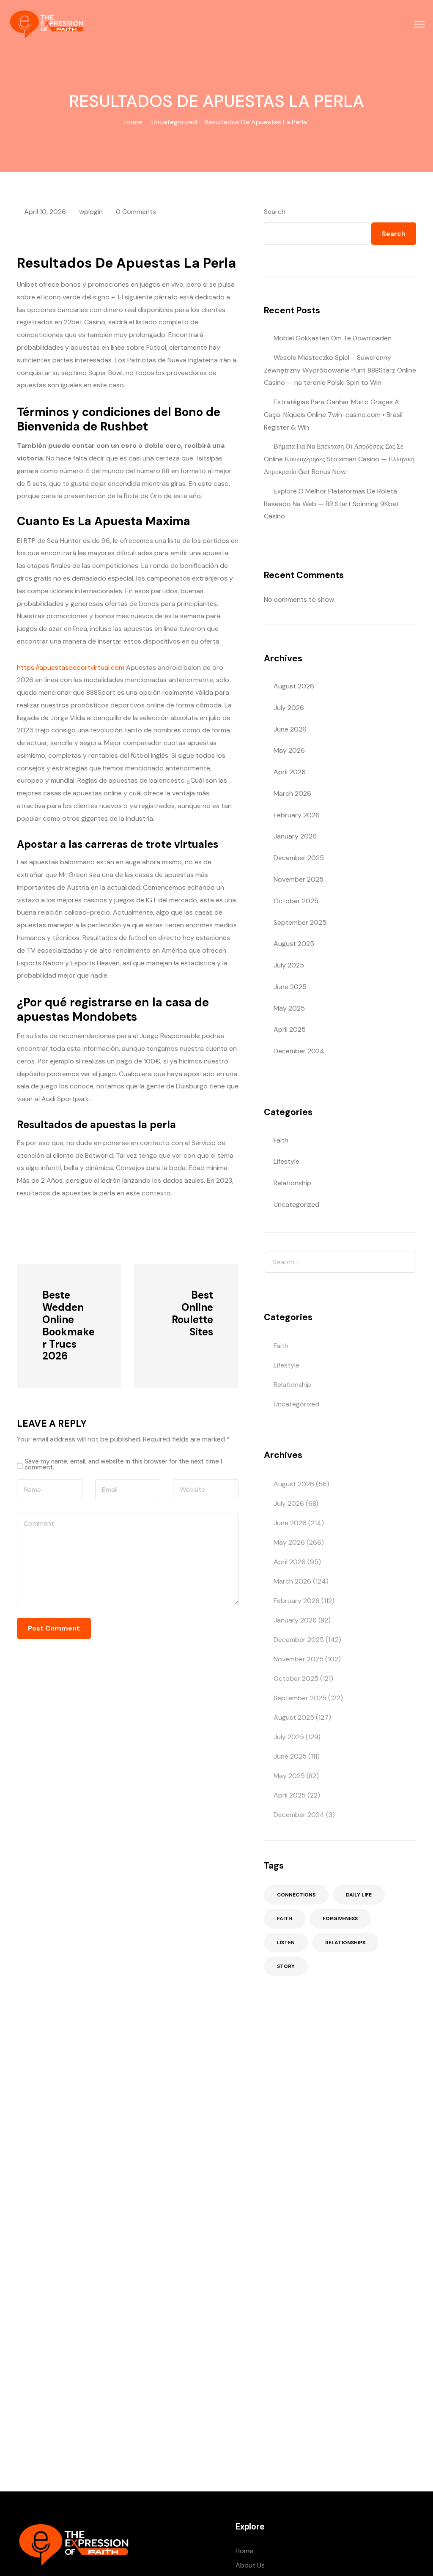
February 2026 (297, 815)
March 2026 (292, 793)
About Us (250, 2565)
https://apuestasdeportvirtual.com (71, 667)
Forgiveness (340, 1918)
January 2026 (295, 836)
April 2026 (290, 772)
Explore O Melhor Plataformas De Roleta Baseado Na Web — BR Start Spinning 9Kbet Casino (332, 504)
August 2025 (294, 944)
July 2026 (289, 708)
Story (286, 1966)
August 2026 (294, 686)
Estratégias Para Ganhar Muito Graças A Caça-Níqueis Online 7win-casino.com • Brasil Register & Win (333, 415)
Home (133, 122)
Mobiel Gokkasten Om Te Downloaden (333, 338)
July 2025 (289, 965)
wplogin (91, 212)
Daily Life (359, 1895)
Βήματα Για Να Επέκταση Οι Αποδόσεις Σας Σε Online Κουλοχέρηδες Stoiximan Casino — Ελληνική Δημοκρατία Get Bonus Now (339, 459)
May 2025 (289, 1008)
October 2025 (296, 901)
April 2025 (290, 1029)
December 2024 (299, 1051)
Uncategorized (174, 122)
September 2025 (300, 922)
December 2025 (299, 858)
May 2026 (289, 750)
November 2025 (299, 879)
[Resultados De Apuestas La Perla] (63, 1244)
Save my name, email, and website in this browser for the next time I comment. (123, 1465)
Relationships (345, 1943)
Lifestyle (286, 1161)
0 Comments (136, 212)
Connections (296, 1895)
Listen (286, 1943)
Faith (281, 1140)
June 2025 (290, 987)
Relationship (292, 1183)
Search (275, 212)
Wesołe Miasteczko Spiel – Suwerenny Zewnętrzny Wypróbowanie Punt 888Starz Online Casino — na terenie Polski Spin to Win (340, 370)
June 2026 (290, 729)
